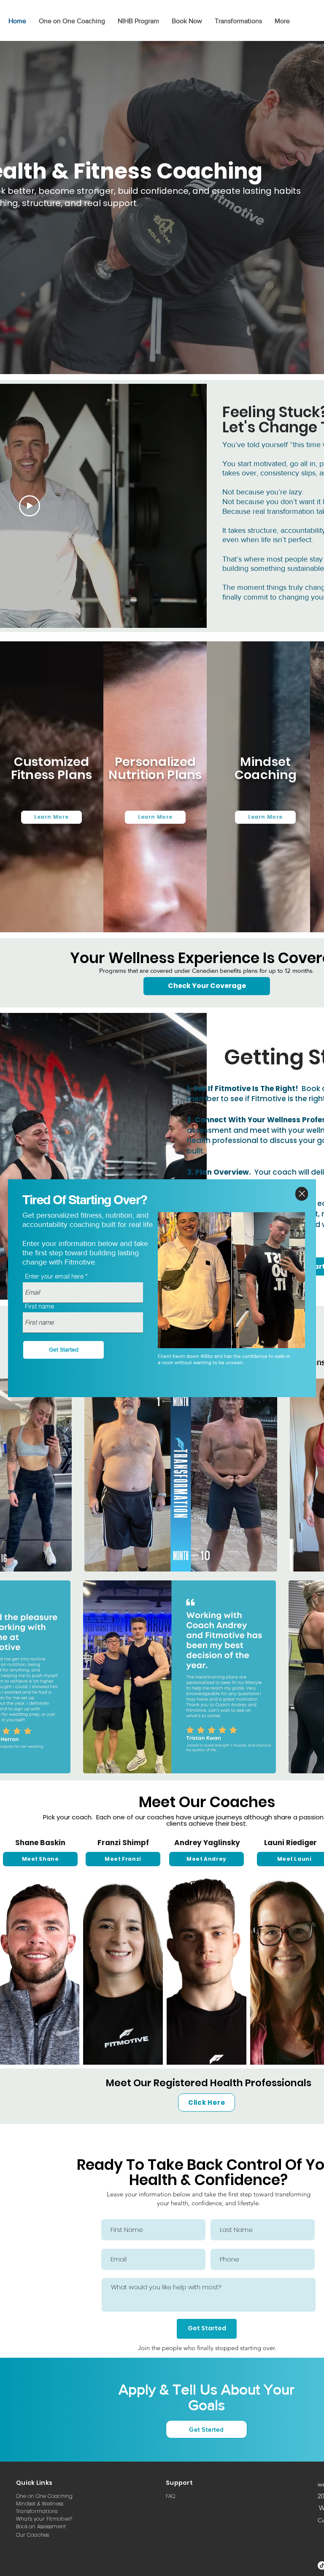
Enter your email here (54, 1276)
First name (39, 1306)
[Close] (302, 1194)
